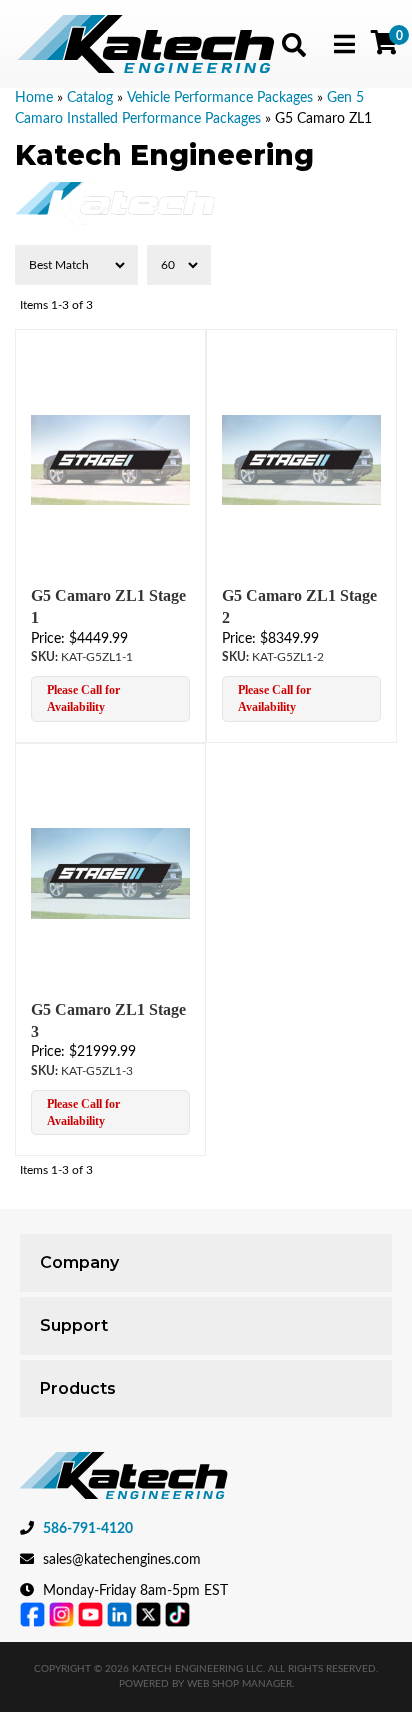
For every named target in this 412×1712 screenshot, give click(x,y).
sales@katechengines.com (122, 1560)
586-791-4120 (88, 1529)
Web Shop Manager (239, 1684)
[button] (294, 45)
